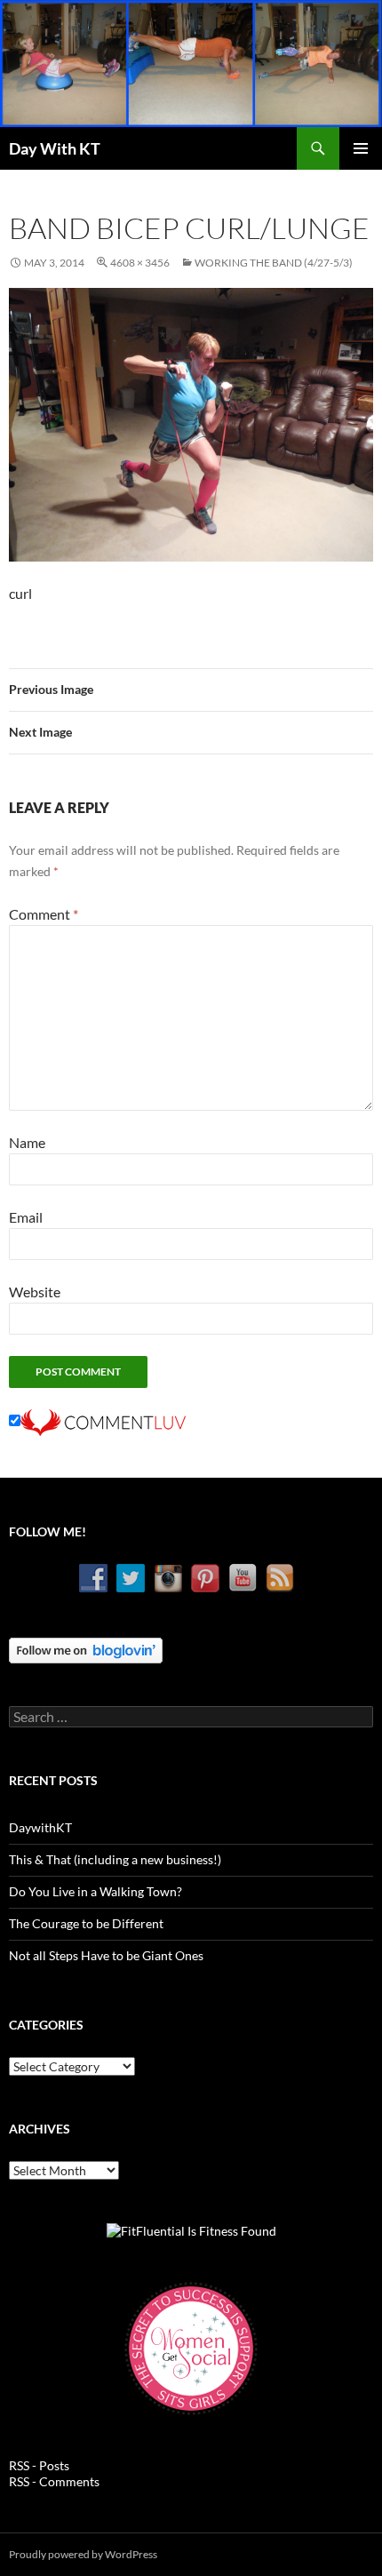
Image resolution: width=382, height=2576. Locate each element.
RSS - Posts (39, 2465)
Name (27, 1142)
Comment (44, 914)
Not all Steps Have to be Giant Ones (106, 1955)
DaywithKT (40, 1827)
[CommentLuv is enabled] (103, 1420)
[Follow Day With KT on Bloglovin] (86, 1649)
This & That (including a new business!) (115, 1859)
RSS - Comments (54, 2481)
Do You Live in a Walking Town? (95, 1891)
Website (35, 1292)
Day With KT (55, 148)
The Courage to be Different (86, 1923)
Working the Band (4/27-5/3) (274, 263)
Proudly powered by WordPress (83, 2554)
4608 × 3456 (140, 263)
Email (26, 1217)
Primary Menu (361, 148)
